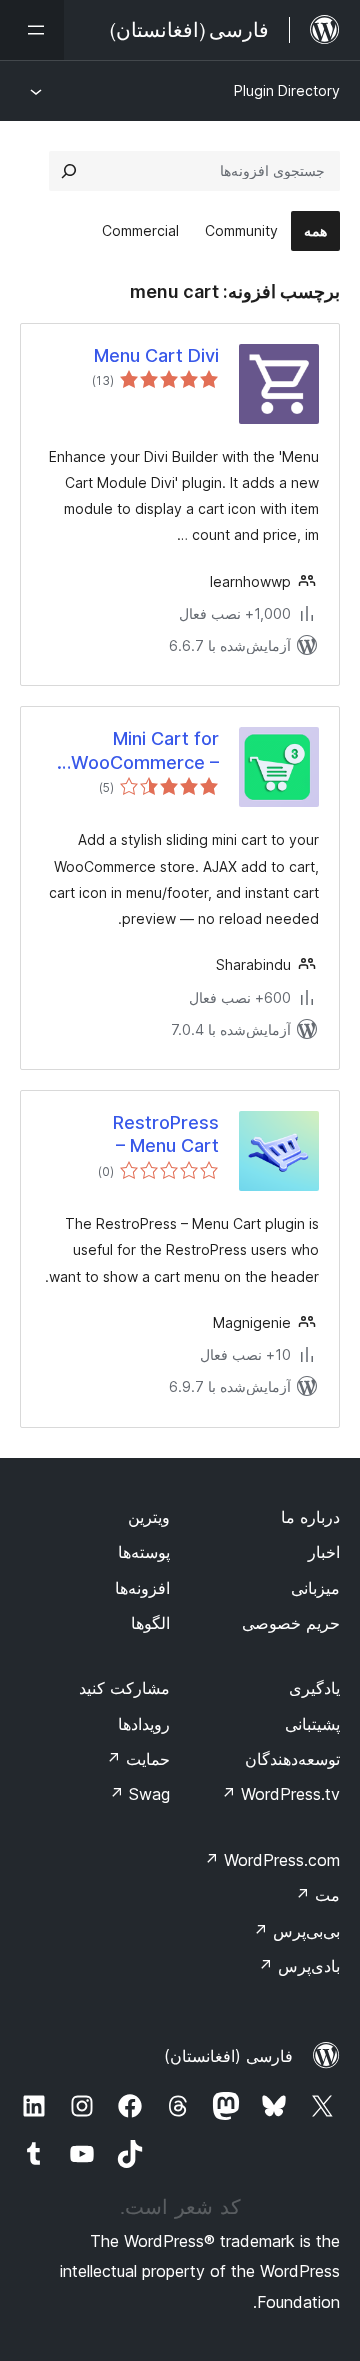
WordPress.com (272, 1860)
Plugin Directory (287, 90)
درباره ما (310, 1517)
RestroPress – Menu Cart (166, 1134)
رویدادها (144, 1724)
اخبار (324, 1552)
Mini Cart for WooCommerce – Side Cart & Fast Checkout (145, 751)
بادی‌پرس (299, 1966)
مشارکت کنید (124, 1688)
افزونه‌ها (142, 1588)
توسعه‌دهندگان (292, 1759)
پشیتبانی (312, 1724)
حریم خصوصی (291, 1623)
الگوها (150, 1623)
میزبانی (315, 1588)
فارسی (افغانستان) (228, 2056)
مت (317, 1895)
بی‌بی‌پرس (296, 1931)
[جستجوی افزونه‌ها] (69, 171)
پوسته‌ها (144, 1552)
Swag (139, 1794)
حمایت (138, 1759)
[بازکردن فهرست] (32, 30)
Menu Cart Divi (156, 355)
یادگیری (314, 1688)
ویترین (149, 1517)
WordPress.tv (280, 1794)
